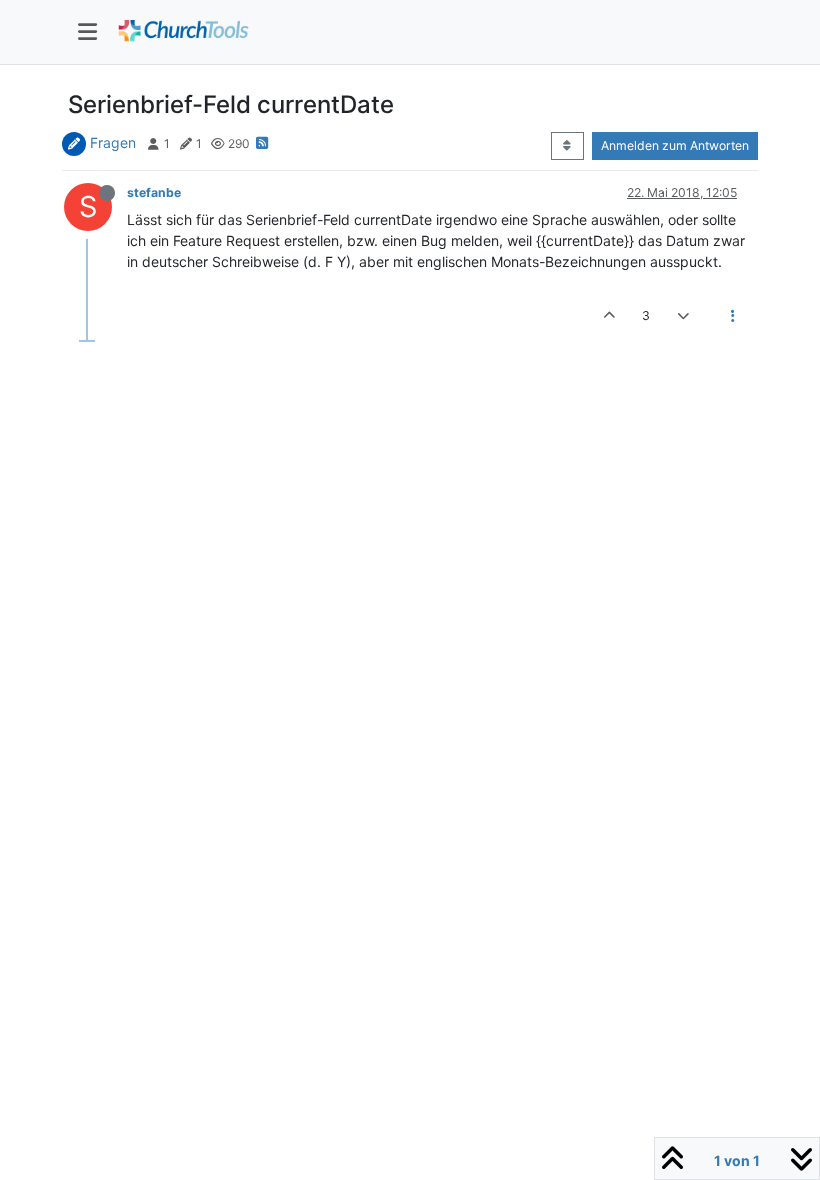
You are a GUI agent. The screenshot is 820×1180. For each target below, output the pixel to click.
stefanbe (154, 192)
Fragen (113, 142)
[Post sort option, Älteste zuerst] (567, 146)
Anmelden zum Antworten (675, 145)
